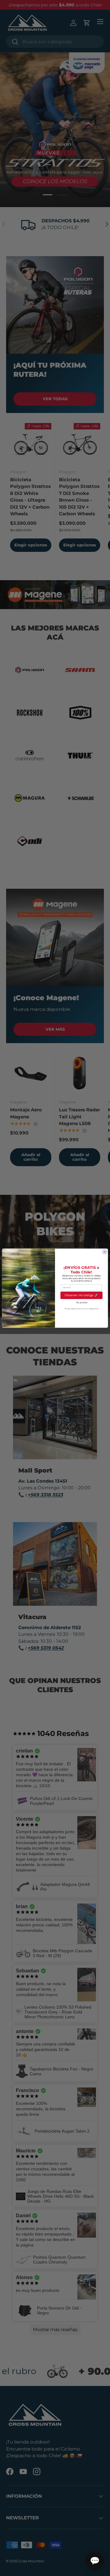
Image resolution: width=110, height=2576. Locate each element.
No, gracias (81, 1302)
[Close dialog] (105, 1252)
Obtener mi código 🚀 (81, 1295)
